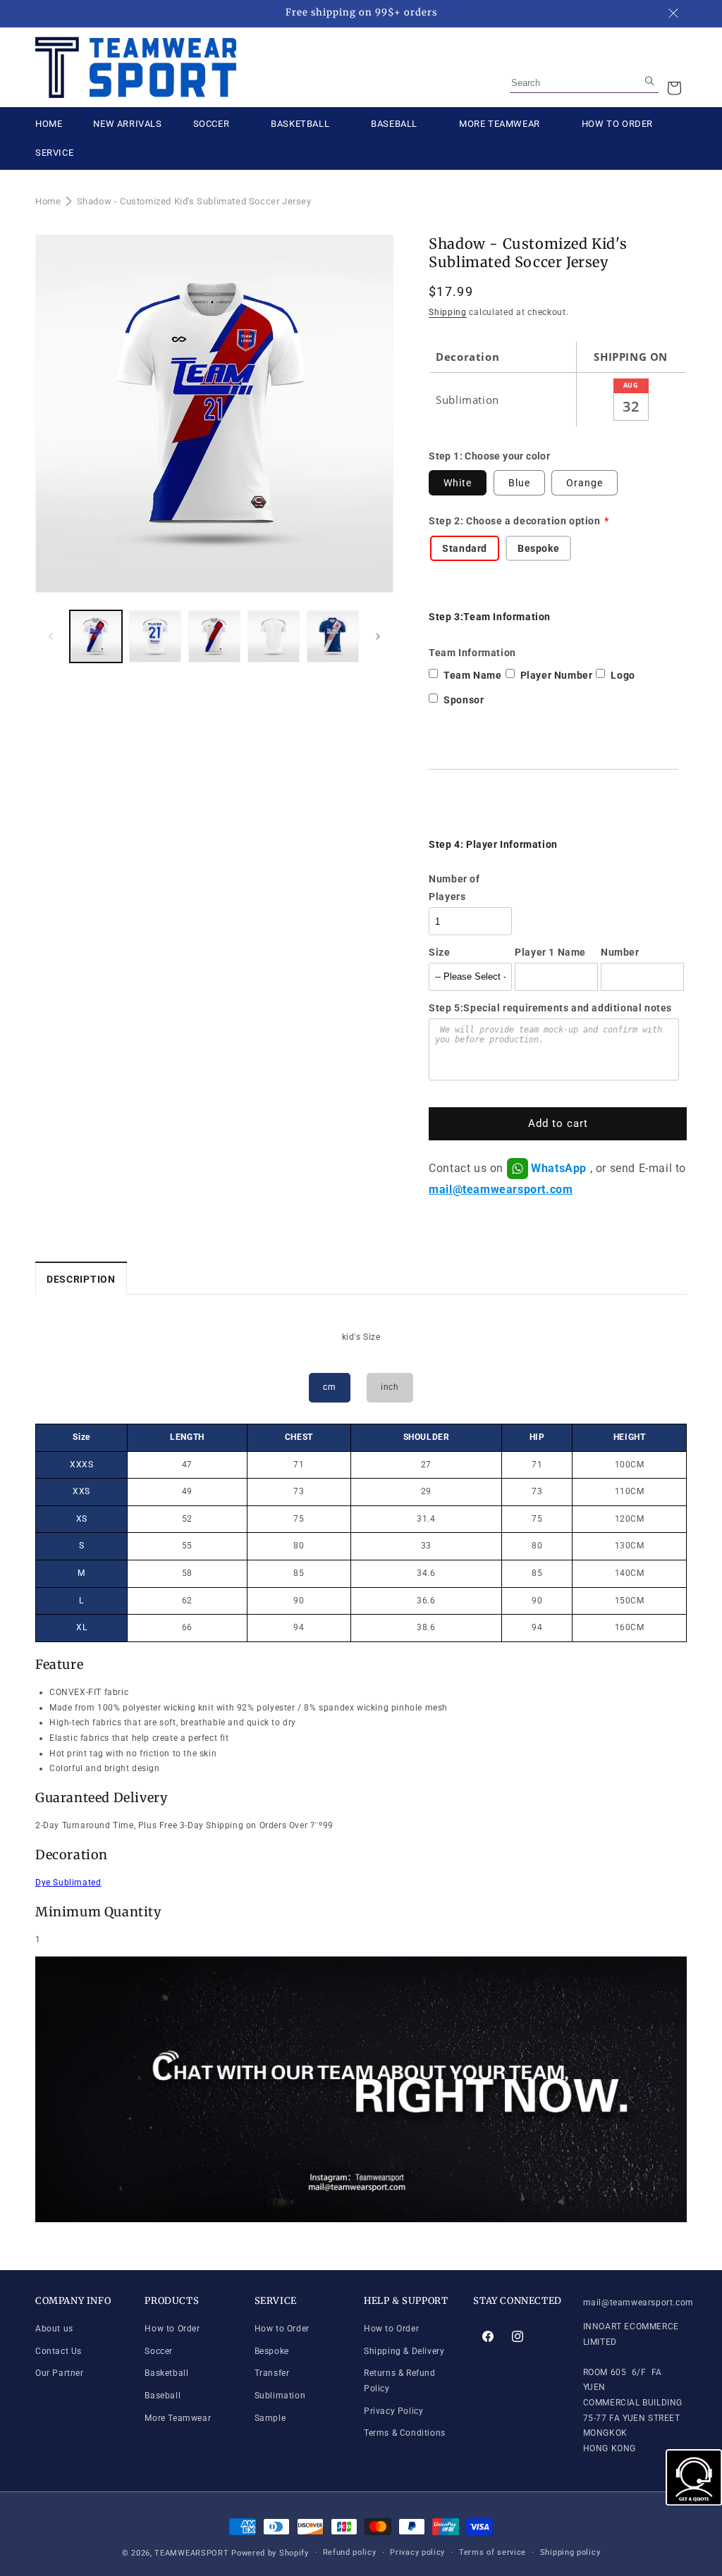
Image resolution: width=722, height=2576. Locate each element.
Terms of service (492, 2552)
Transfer (272, 2373)
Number (620, 952)
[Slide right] (378, 636)
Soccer (159, 2351)
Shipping (448, 312)
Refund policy (350, 2552)
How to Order (172, 2329)
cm (329, 1387)
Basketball (166, 2373)
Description (81, 1279)
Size (439, 952)
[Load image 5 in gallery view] (333, 636)
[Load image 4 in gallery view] (274, 636)
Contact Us (59, 2351)
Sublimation (280, 2396)
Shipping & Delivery (404, 2351)
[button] (674, 88)
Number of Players (454, 888)
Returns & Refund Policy (400, 2381)
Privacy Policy (393, 2411)
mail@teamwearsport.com (501, 1189)
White (458, 483)
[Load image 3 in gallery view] (214, 636)
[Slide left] (51, 636)
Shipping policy (570, 2552)
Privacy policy (417, 2552)
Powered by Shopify (270, 2553)
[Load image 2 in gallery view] (155, 636)
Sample (270, 2418)
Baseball (163, 2396)
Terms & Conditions (405, 2433)
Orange (585, 483)
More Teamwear (178, 2418)
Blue (519, 483)
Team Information (472, 653)
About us (54, 2329)
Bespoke (272, 2351)
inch (390, 1387)
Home (48, 201)
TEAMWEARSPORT (191, 2553)
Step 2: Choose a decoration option (514, 521)
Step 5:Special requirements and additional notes (550, 1008)
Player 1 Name (550, 952)
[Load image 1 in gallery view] (96, 636)
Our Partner (60, 2373)
